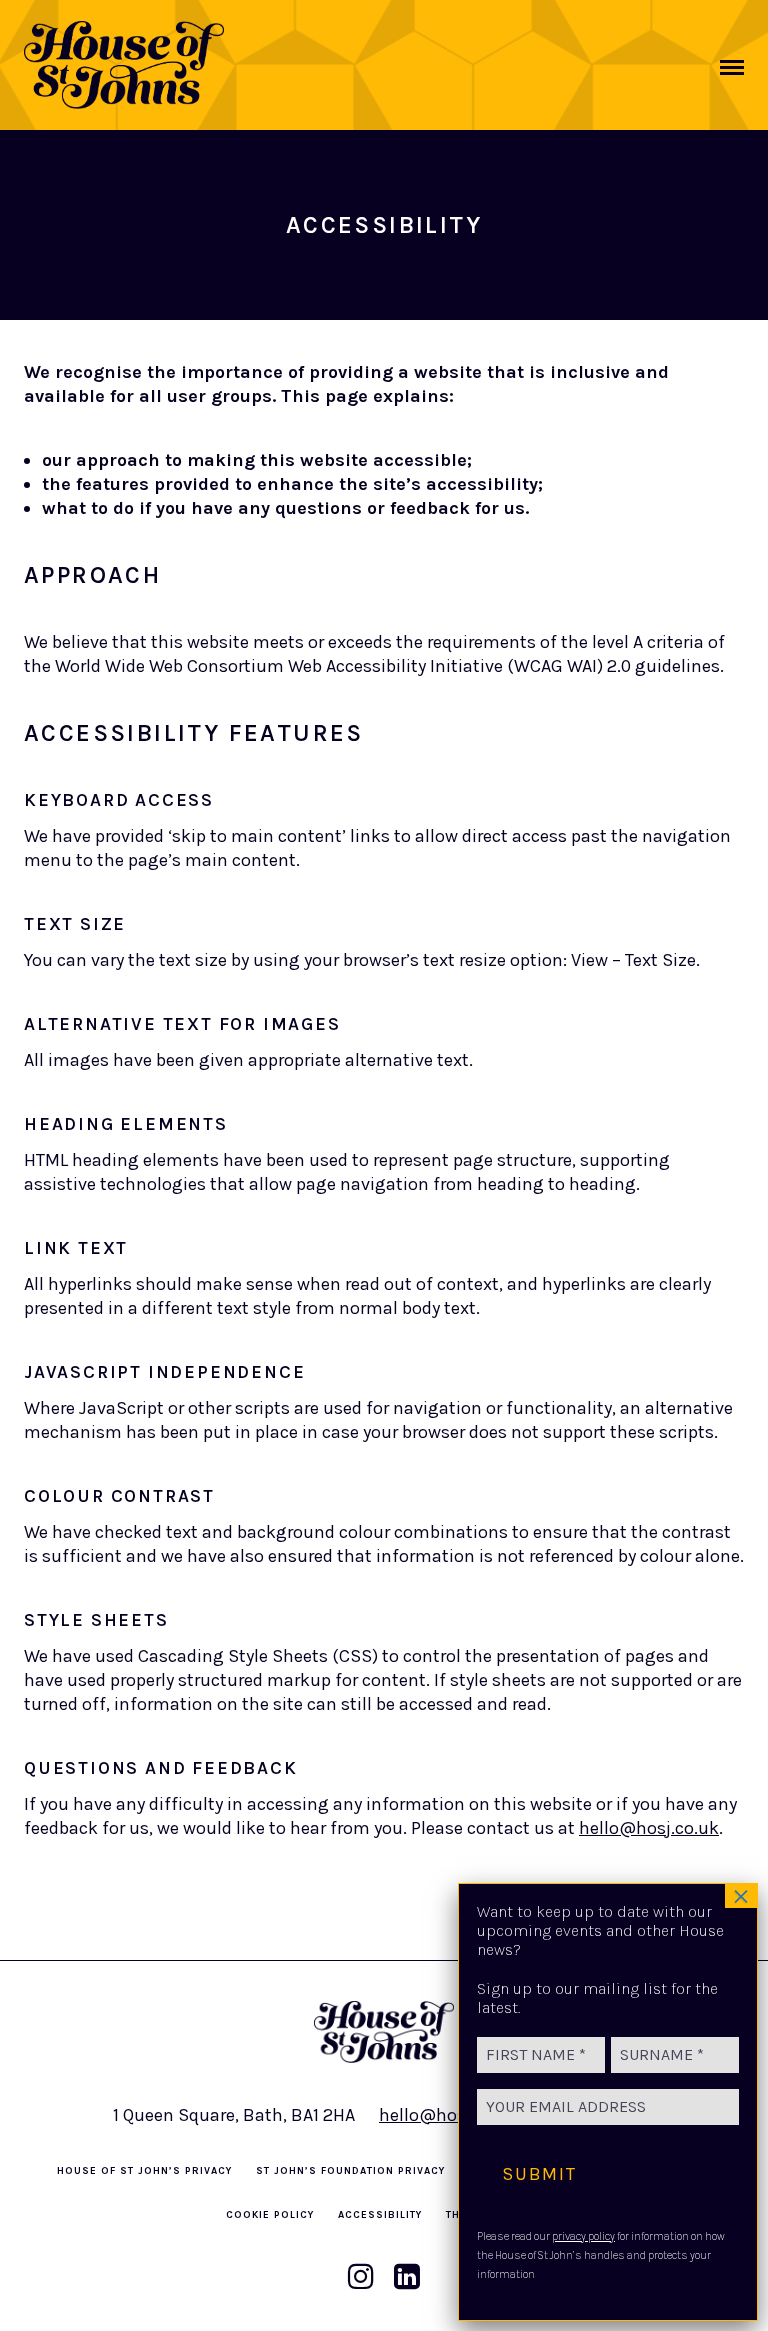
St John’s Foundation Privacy (350, 2171)
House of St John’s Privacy (144, 2171)
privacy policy (583, 2236)
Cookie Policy (270, 2215)
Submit (539, 2174)
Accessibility (380, 2215)
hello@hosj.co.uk (649, 1828)
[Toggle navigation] (732, 67)
